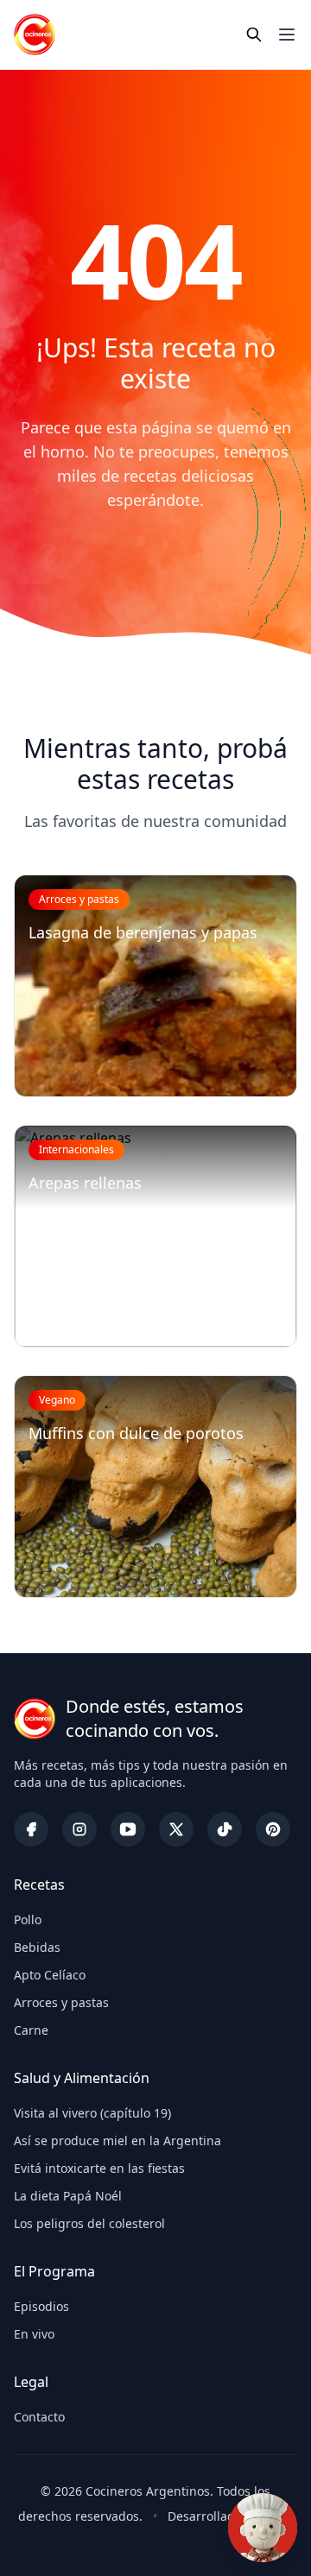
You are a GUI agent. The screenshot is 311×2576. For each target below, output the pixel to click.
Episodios (41, 2306)
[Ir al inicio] (35, 35)
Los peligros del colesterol (89, 2223)
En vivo (34, 2334)
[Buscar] (254, 35)
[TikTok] (225, 1829)
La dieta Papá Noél (68, 2196)
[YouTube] (128, 1829)
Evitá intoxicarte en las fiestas (99, 2168)
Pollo (28, 1919)
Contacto (39, 2417)
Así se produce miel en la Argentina (117, 2140)
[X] (176, 1829)
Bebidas (37, 1947)
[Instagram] (79, 1829)
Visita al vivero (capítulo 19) (92, 2113)
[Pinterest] (273, 1829)
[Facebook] (31, 1829)
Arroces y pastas (61, 2002)
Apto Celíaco (50, 1975)
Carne (31, 2030)
